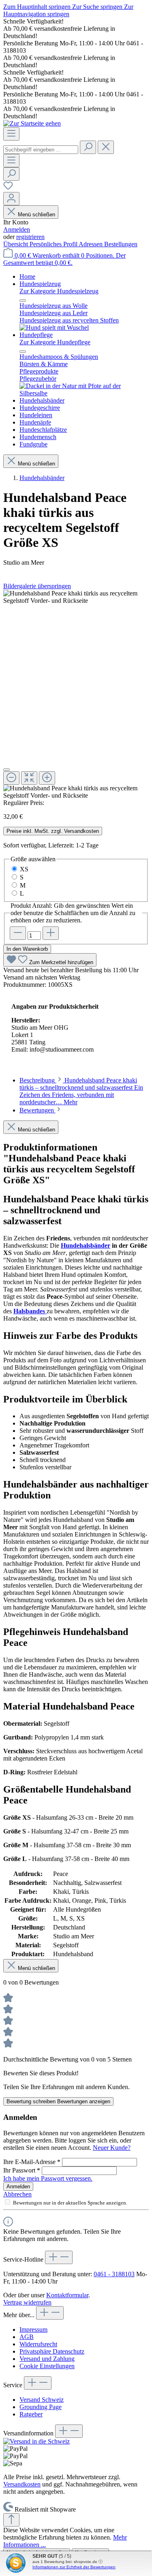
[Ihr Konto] (11, 199)
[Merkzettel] (8, 188)
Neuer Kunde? (112, 2148)
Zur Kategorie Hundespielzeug (59, 291)
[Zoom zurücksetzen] (29, 778)
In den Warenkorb (27, 949)
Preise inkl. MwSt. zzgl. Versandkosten (53, 831)
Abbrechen (17, 2194)
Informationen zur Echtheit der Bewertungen (74, 2567)
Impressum (33, 2329)
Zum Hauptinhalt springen (38, 7)
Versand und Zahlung (47, 2359)
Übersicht (16, 244)
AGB (27, 2337)
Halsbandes (30, 1311)
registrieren (30, 237)
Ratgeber (31, 2414)
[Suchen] (88, 147)
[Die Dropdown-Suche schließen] (106, 147)
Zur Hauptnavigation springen (68, 10)
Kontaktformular (67, 2295)
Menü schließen (36, 214)
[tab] (81, 1091)
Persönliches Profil (54, 244)
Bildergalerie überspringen (37, 586)
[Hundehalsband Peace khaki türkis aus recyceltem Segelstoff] (76, 597)
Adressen (91, 244)
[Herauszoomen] (11, 778)
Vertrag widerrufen (27, 2302)
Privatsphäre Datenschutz (52, 2351)
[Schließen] (6, 770)
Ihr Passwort (22, 2170)
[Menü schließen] (23, 301)
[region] (76, 695)
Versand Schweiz (42, 2400)
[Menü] (11, 134)
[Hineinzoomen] (47, 778)
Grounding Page (41, 2407)
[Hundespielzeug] (54, 328)
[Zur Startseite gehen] (32, 123)
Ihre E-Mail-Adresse (32, 2162)
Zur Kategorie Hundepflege (55, 342)
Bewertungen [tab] (37, 1110)
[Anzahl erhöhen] (51, 933)
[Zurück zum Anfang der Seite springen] (11, 2520)
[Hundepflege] (84, 393)
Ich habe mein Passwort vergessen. (48, 2178)
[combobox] (41, 150)
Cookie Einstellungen (47, 2366)
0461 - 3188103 (114, 2274)
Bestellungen (121, 244)
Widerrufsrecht (38, 2344)
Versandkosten (22, 2484)
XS (24, 869)
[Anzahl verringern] (18, 933)
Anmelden (17, 229)
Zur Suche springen (98, 7)
